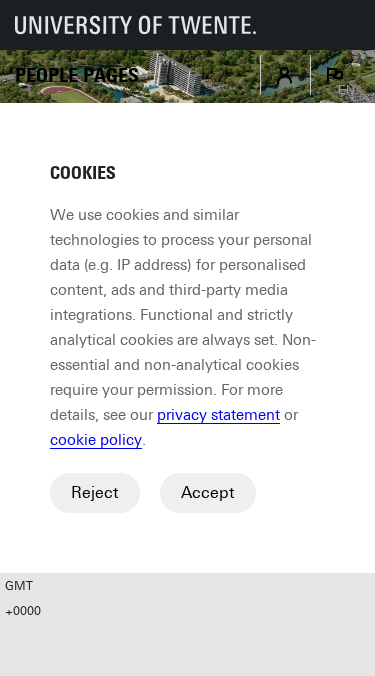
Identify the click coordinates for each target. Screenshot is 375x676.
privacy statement (218, 415)
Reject (95, 492)
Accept (208, 492)
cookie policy (96, 440)
